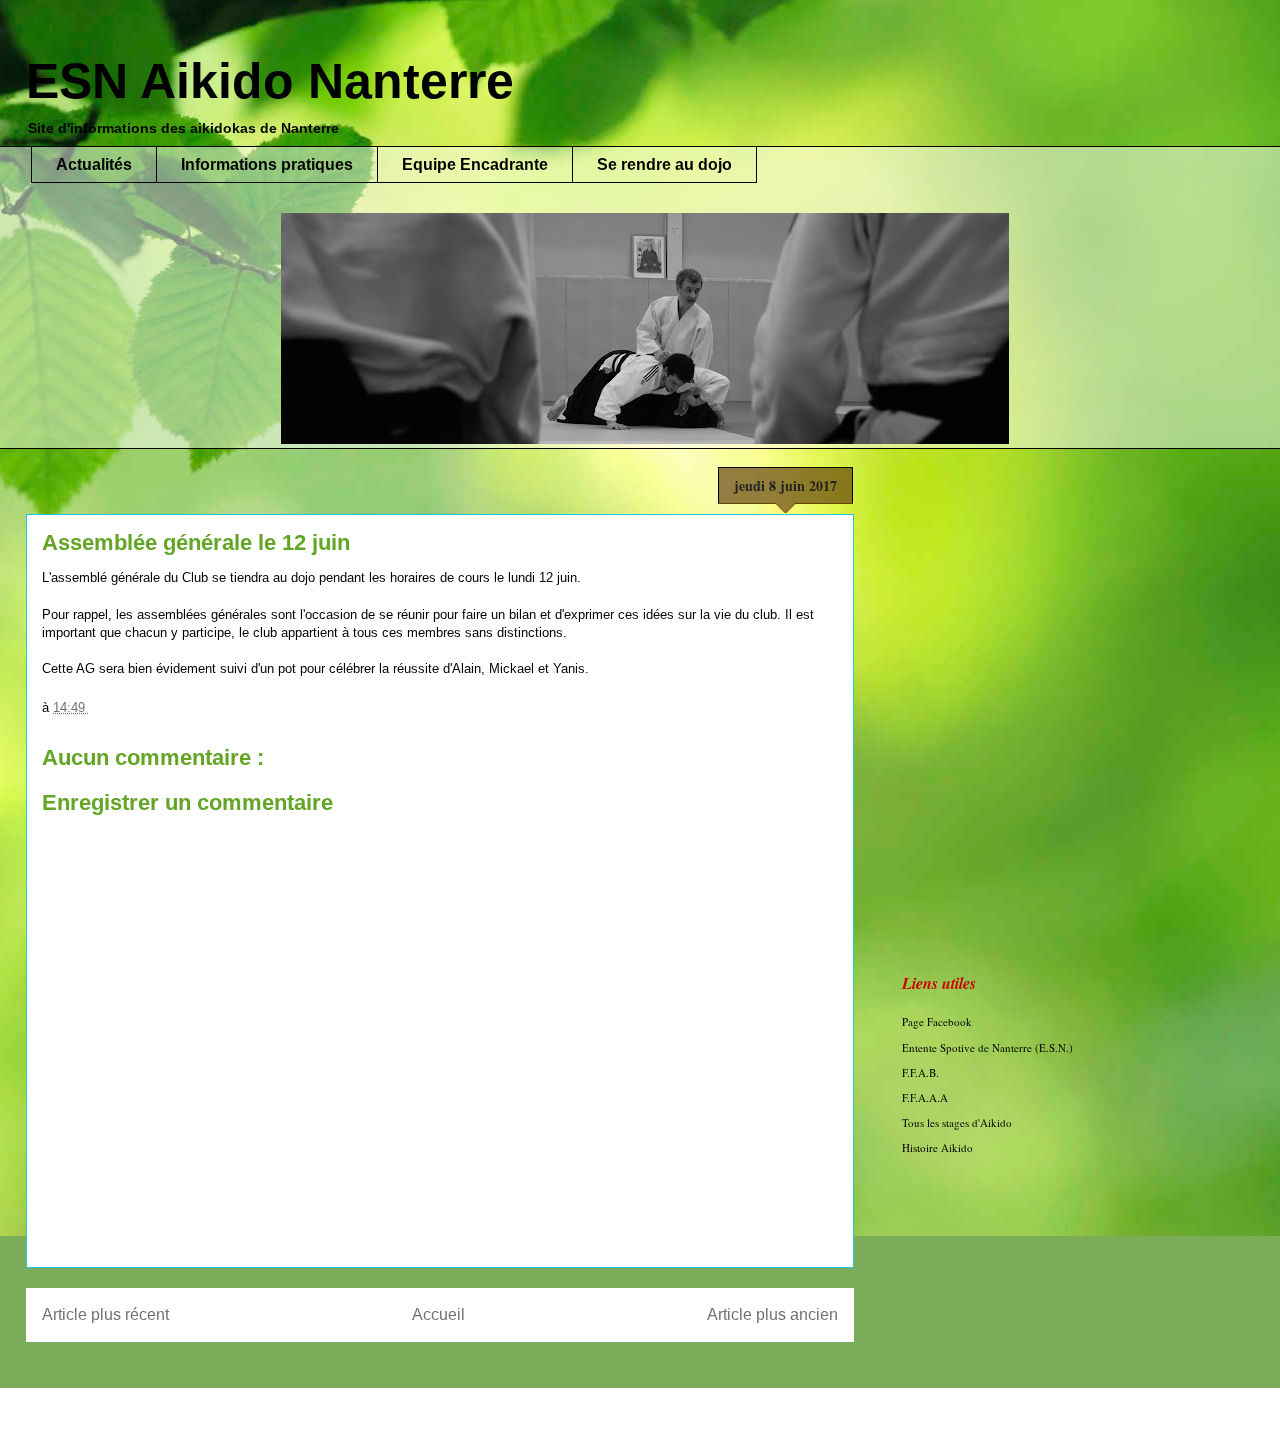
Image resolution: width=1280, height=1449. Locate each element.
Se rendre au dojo (664, 164)
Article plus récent (105, 1314)
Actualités (94, 164)
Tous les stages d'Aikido (957, 1122)
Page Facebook (937, 1021)
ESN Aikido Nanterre (270, 81)
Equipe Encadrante (475, 164)
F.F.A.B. (920, 1072)
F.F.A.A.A (925, 1097)
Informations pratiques (267, 164)
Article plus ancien (772, 1314)
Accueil (438, 1314)
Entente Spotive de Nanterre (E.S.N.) (987, 1047)
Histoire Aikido (937, 1147)
